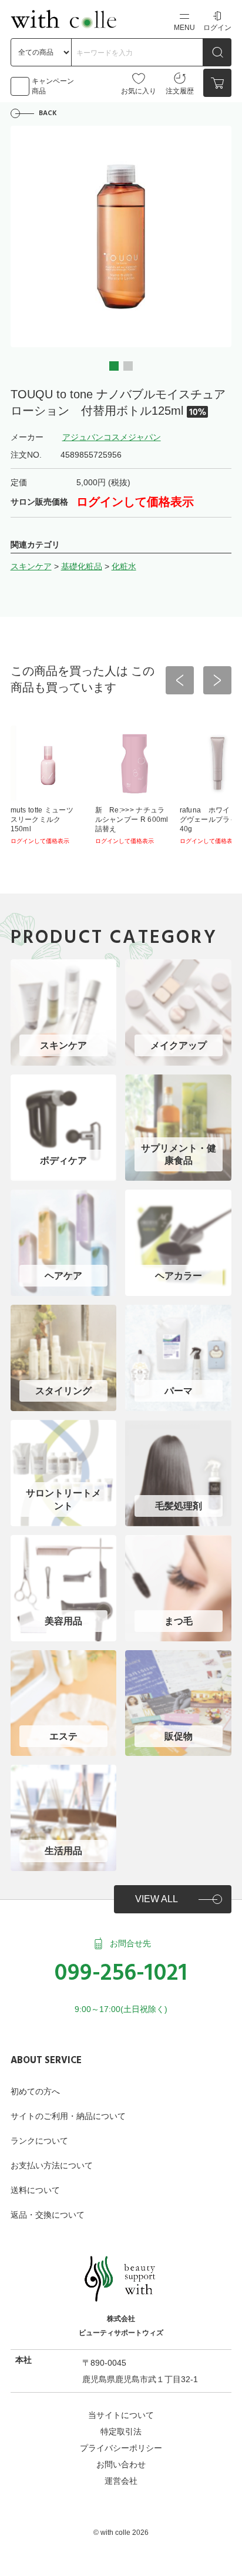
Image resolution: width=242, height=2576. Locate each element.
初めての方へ (35, 2091)
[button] (114, 366)
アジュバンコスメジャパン (112, 437)
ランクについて (39, 2141)
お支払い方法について (52, 2165)
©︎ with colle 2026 (121, 2533)
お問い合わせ (121, 2464)
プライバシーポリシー (121, 2448)
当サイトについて (121, 2415)
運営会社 (121, 2481)
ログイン (217, 28)
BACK (48, 113)
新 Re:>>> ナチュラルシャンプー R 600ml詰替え (132, 820)
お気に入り (139, 91)
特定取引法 (121, 2431)
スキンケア (31, 566)
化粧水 (124, 566)
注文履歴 (180, 91)
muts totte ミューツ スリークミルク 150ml (46, 820)
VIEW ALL (157, 1899)
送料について (35, 2190)
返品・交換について (48, 2215)
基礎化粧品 (82, 566)
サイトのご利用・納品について (68, 2116)
